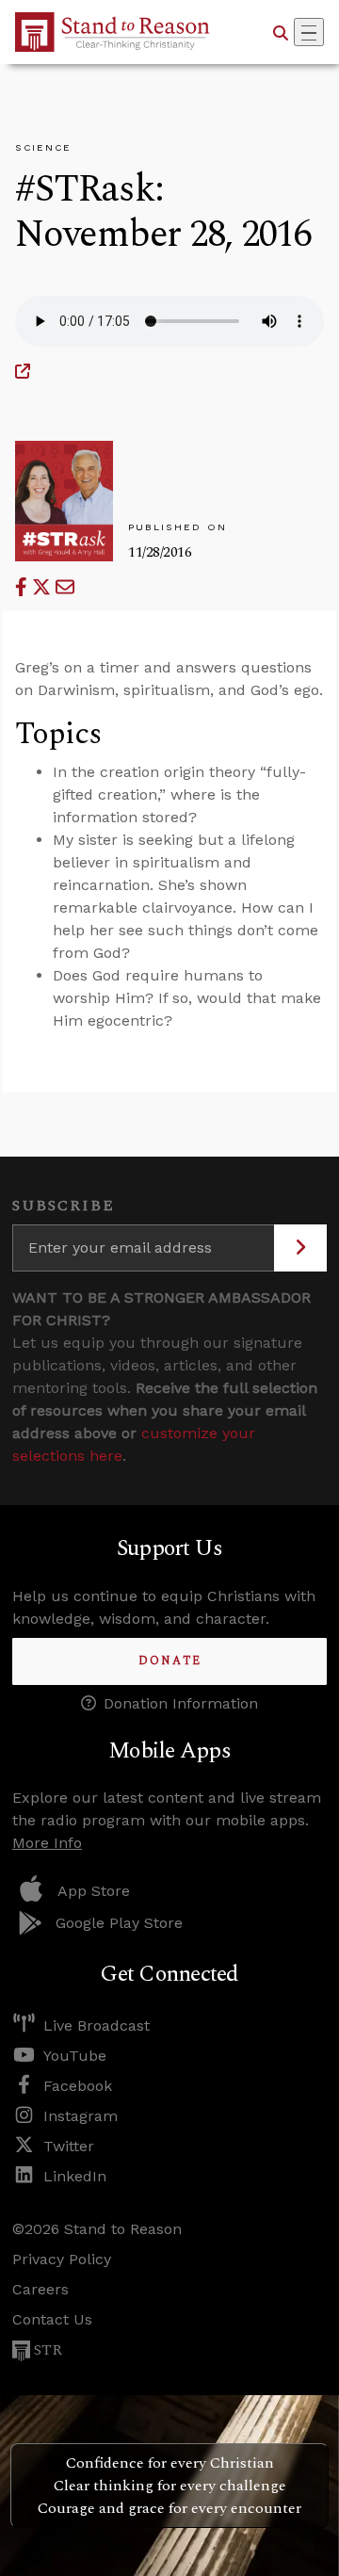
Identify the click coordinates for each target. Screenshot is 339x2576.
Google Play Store (119, 1923)
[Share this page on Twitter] (44, 587)
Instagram (81, 2116)
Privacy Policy (62, 2259)
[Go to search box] (281, 32)
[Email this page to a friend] (65, 587)
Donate (170, 1661)
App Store (94, 1891)
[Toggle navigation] (309, 32)
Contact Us (52, 2319)
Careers (40, 2289)
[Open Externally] (23, 372)
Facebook (78, 2086)
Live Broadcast (97, 2025)
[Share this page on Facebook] (24, 587)
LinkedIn (75, 2176)
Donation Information (181, 1703)
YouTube (75, 2056)
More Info (47, 1843)
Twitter (69, 2146)
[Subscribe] (300, 1248)
